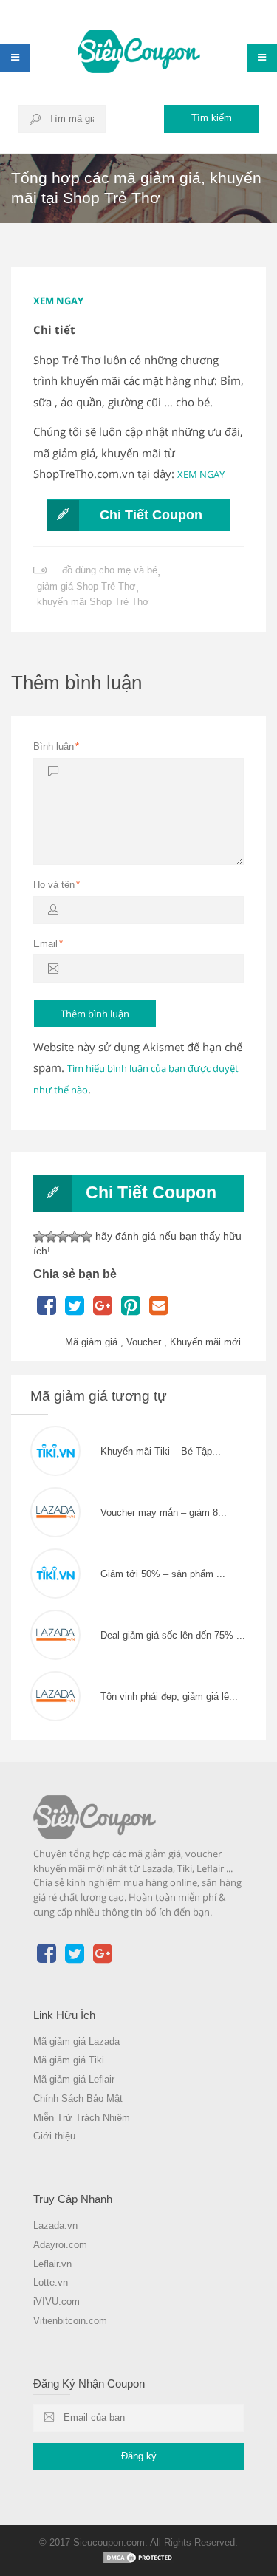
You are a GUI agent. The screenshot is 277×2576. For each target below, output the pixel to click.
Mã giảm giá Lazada (76, 2042)
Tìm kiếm (212, 118)
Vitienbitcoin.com (70, 2321)
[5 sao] (86, 1237)
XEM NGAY (58, 301)
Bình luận (56, 747)
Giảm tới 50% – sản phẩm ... (163, 1574)
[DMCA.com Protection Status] (139, 2557)
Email (48, 944)
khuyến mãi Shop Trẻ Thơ (93, 602)
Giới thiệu (54, 2136)
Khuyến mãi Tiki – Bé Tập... (161, 1451)
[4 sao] (75, 1237)
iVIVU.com (57, 2302)
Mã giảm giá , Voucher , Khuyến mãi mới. (154, 1342)
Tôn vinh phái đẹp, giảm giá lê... (169, 1697)
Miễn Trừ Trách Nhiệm (82, 2118)
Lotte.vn (51, 2282)
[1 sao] (39, 1237)
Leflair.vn (52, 2264)
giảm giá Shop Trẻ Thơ (86, 586)
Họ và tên (57, 885)
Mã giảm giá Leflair (74, 2079)
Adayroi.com (60, 2245)
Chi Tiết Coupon (151, 515)
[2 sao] (51, 1237)
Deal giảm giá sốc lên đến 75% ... (173, 1635)
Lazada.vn (55, 2225)
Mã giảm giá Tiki (69, 2060)
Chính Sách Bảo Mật (78, 2098)
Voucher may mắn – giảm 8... (164, 1513)
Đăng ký (139, 2456)
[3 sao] (63, 1237)
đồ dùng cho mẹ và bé (110, 570)
